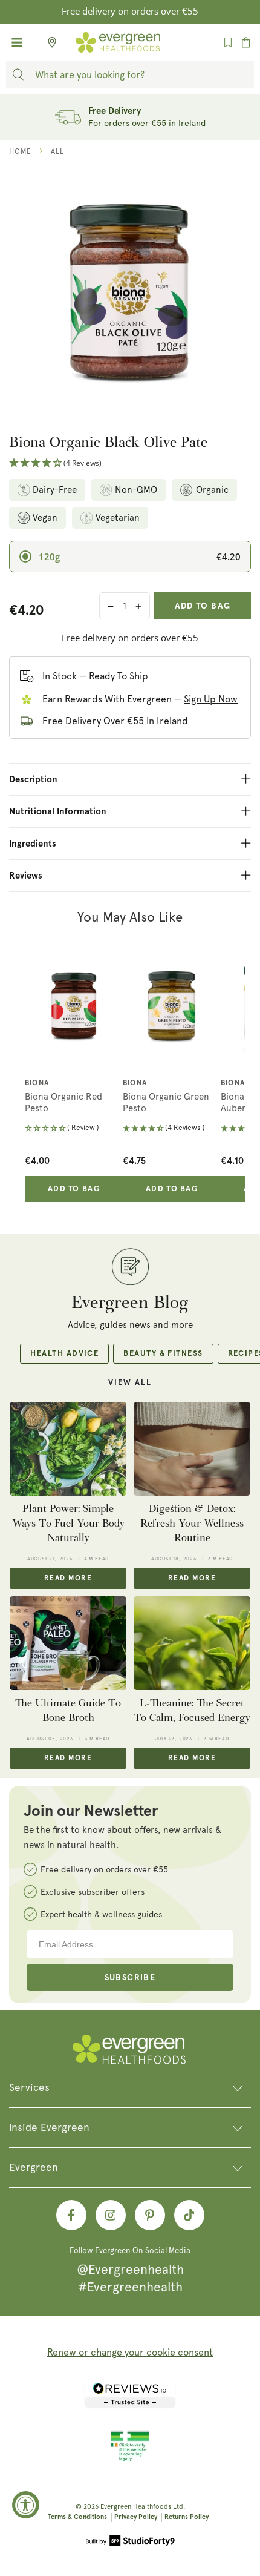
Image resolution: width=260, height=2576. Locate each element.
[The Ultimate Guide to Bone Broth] (68, 1643)
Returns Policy (187, 2517)
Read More (68, 1579)
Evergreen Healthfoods (136, 2507)
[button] (130, 464)
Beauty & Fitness (163, 1354)
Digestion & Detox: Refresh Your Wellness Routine (192, 1524)
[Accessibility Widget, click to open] (26, 2505)
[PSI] (130, 2459)
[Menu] (17, 42)
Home (20, 151)
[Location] (48, 42)
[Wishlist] (228, 42)
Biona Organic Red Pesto (63, 1103)
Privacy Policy (136, 2517)
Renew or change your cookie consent (130, 2352)
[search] (18, 74)
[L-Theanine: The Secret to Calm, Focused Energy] (192, 1643)
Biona (37, 1083)
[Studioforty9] (130, 2542)
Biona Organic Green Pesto (166, 1103)
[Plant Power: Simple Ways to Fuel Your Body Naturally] (68, 1448)
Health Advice (64, 1354)
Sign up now (211, 699)
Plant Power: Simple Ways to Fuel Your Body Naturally (68, 1524)
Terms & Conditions (77, 2517)
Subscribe (130, 1978)
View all (130, 1383)
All (57, 151)
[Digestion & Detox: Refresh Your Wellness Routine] (192, 1448)
